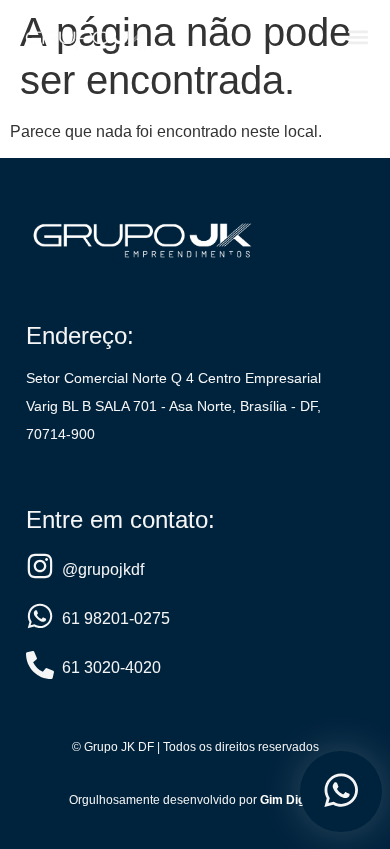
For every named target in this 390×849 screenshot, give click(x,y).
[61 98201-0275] (40, 616)
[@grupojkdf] (40, 566)
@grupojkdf (103, 569)
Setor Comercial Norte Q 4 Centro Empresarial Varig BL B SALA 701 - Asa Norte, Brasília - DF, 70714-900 (173, 406)
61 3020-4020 (111, 667)
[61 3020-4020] (40, 665)
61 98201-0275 (116, 618)
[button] (357, 36)
